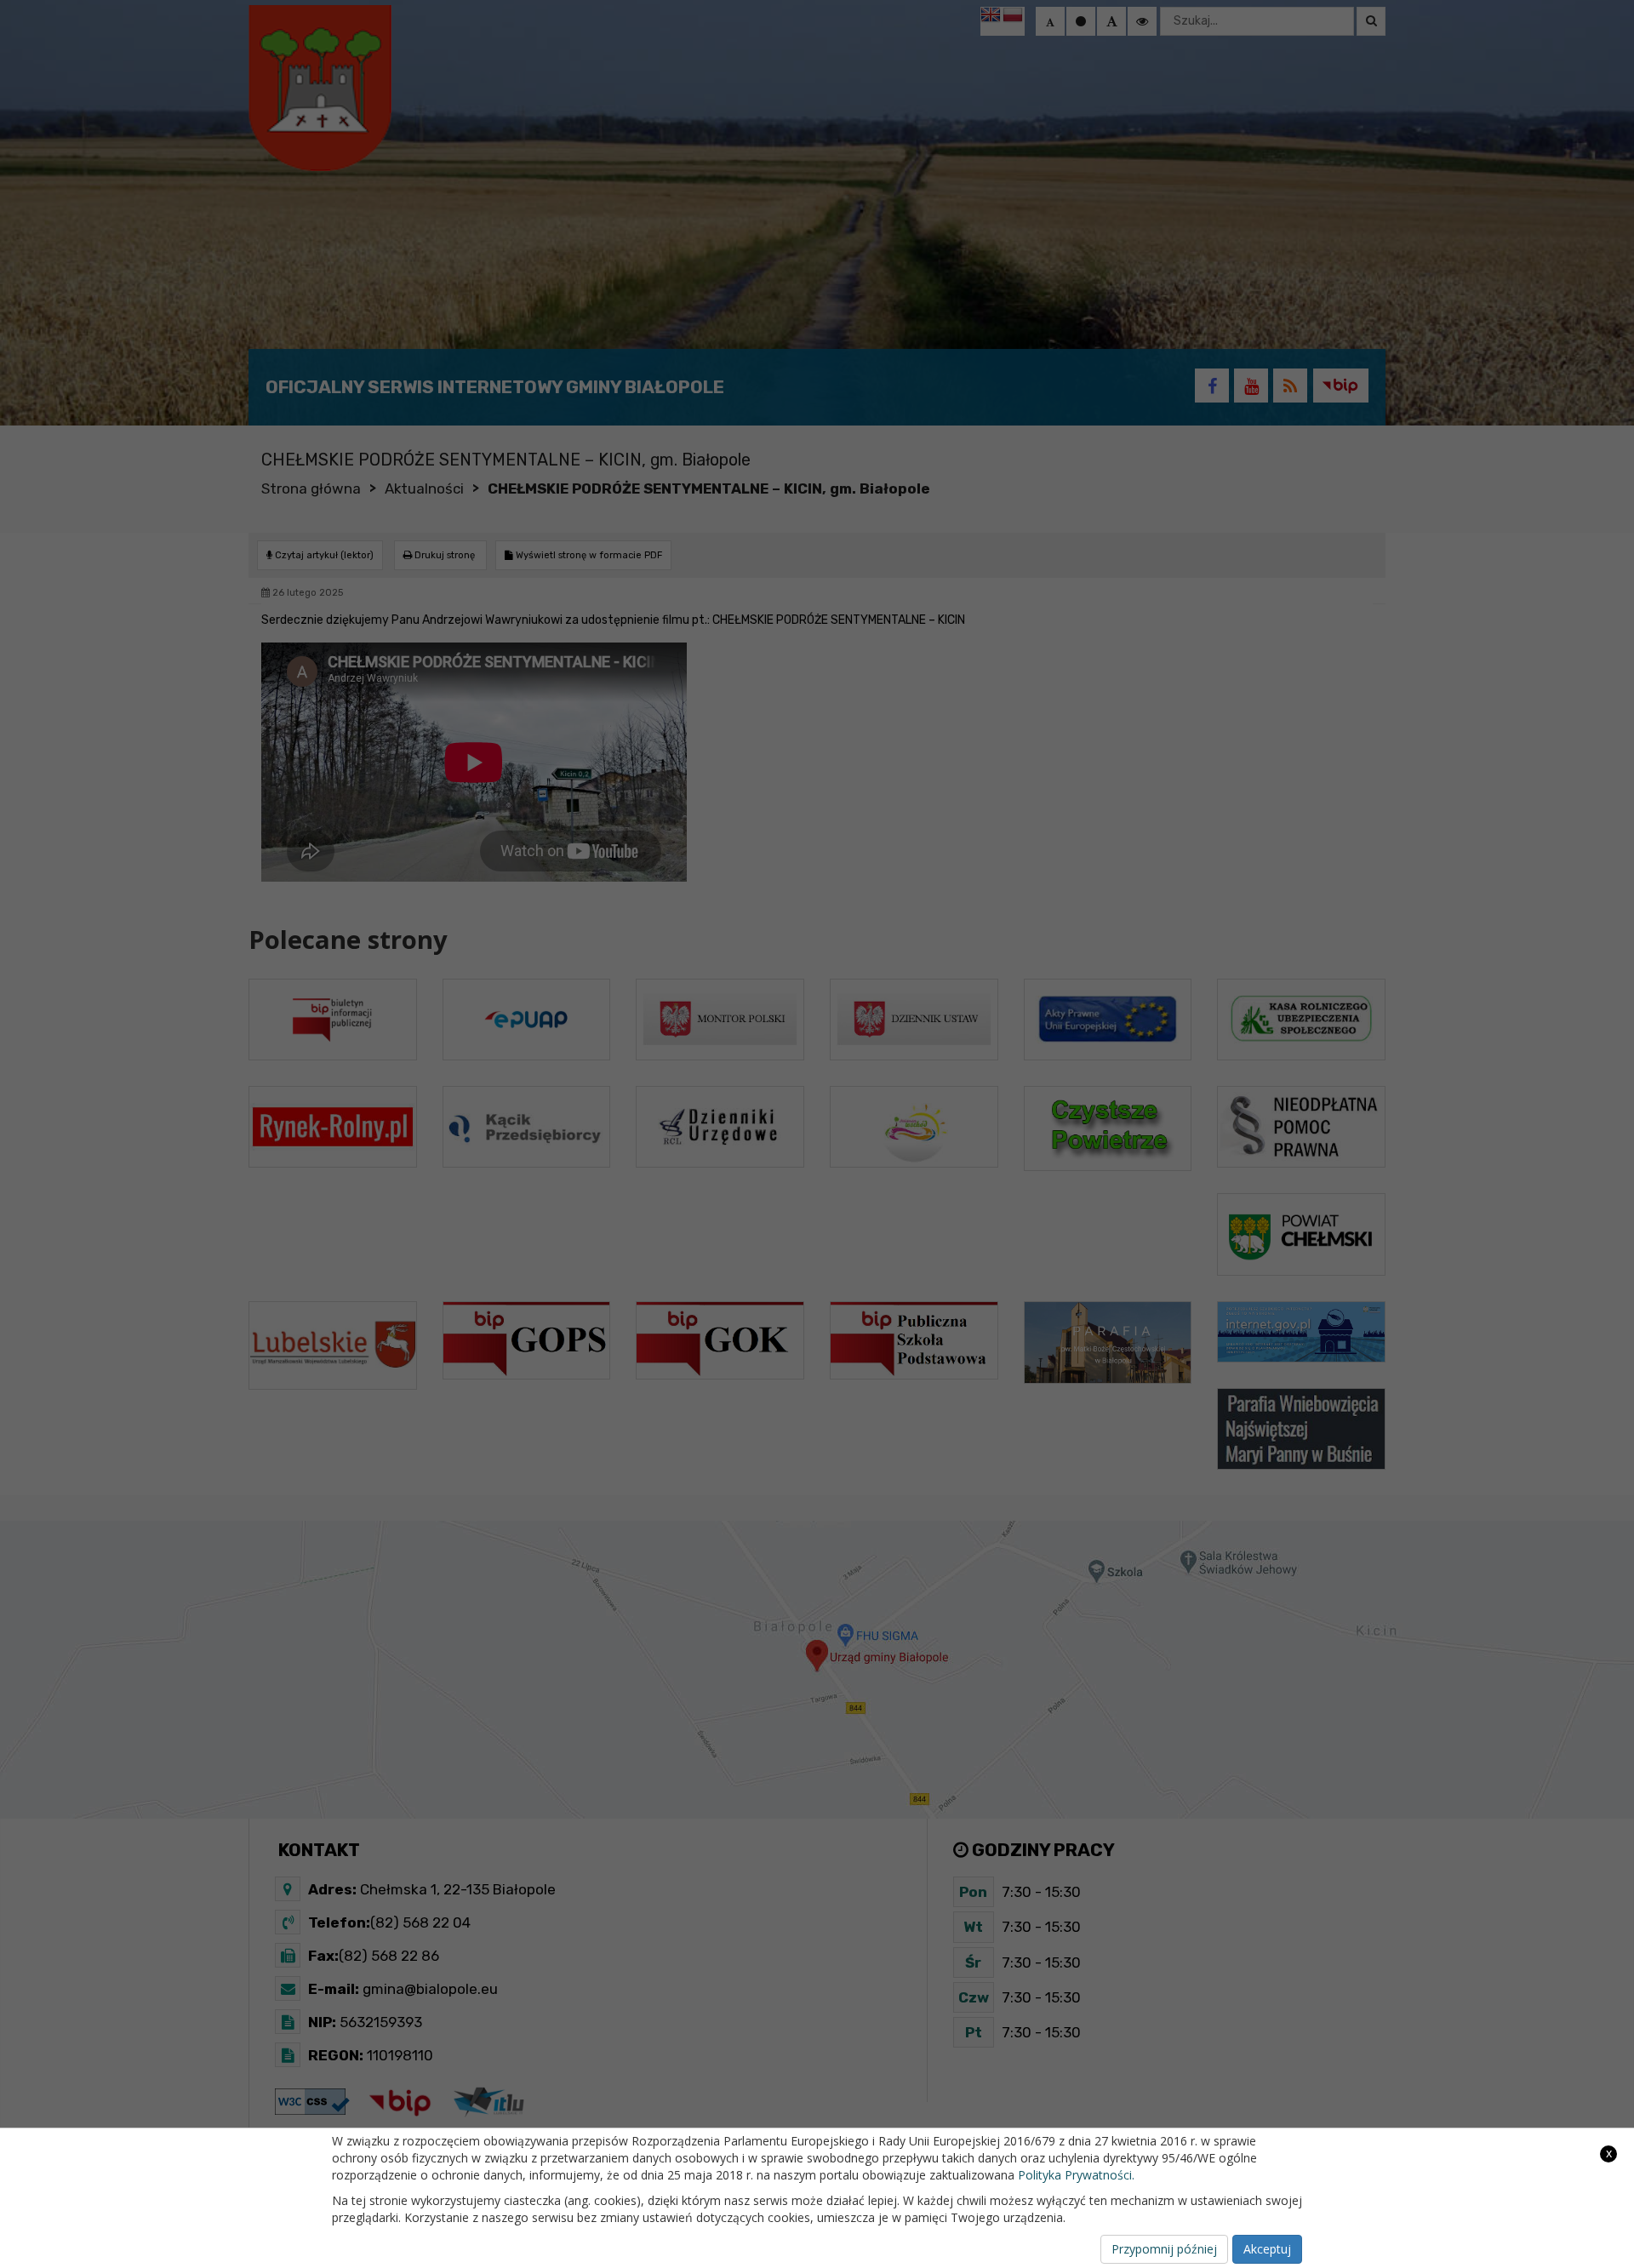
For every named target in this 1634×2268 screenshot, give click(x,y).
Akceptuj (1267, 2249)
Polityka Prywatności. (1076, 2175)
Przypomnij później (1164, 2249)
